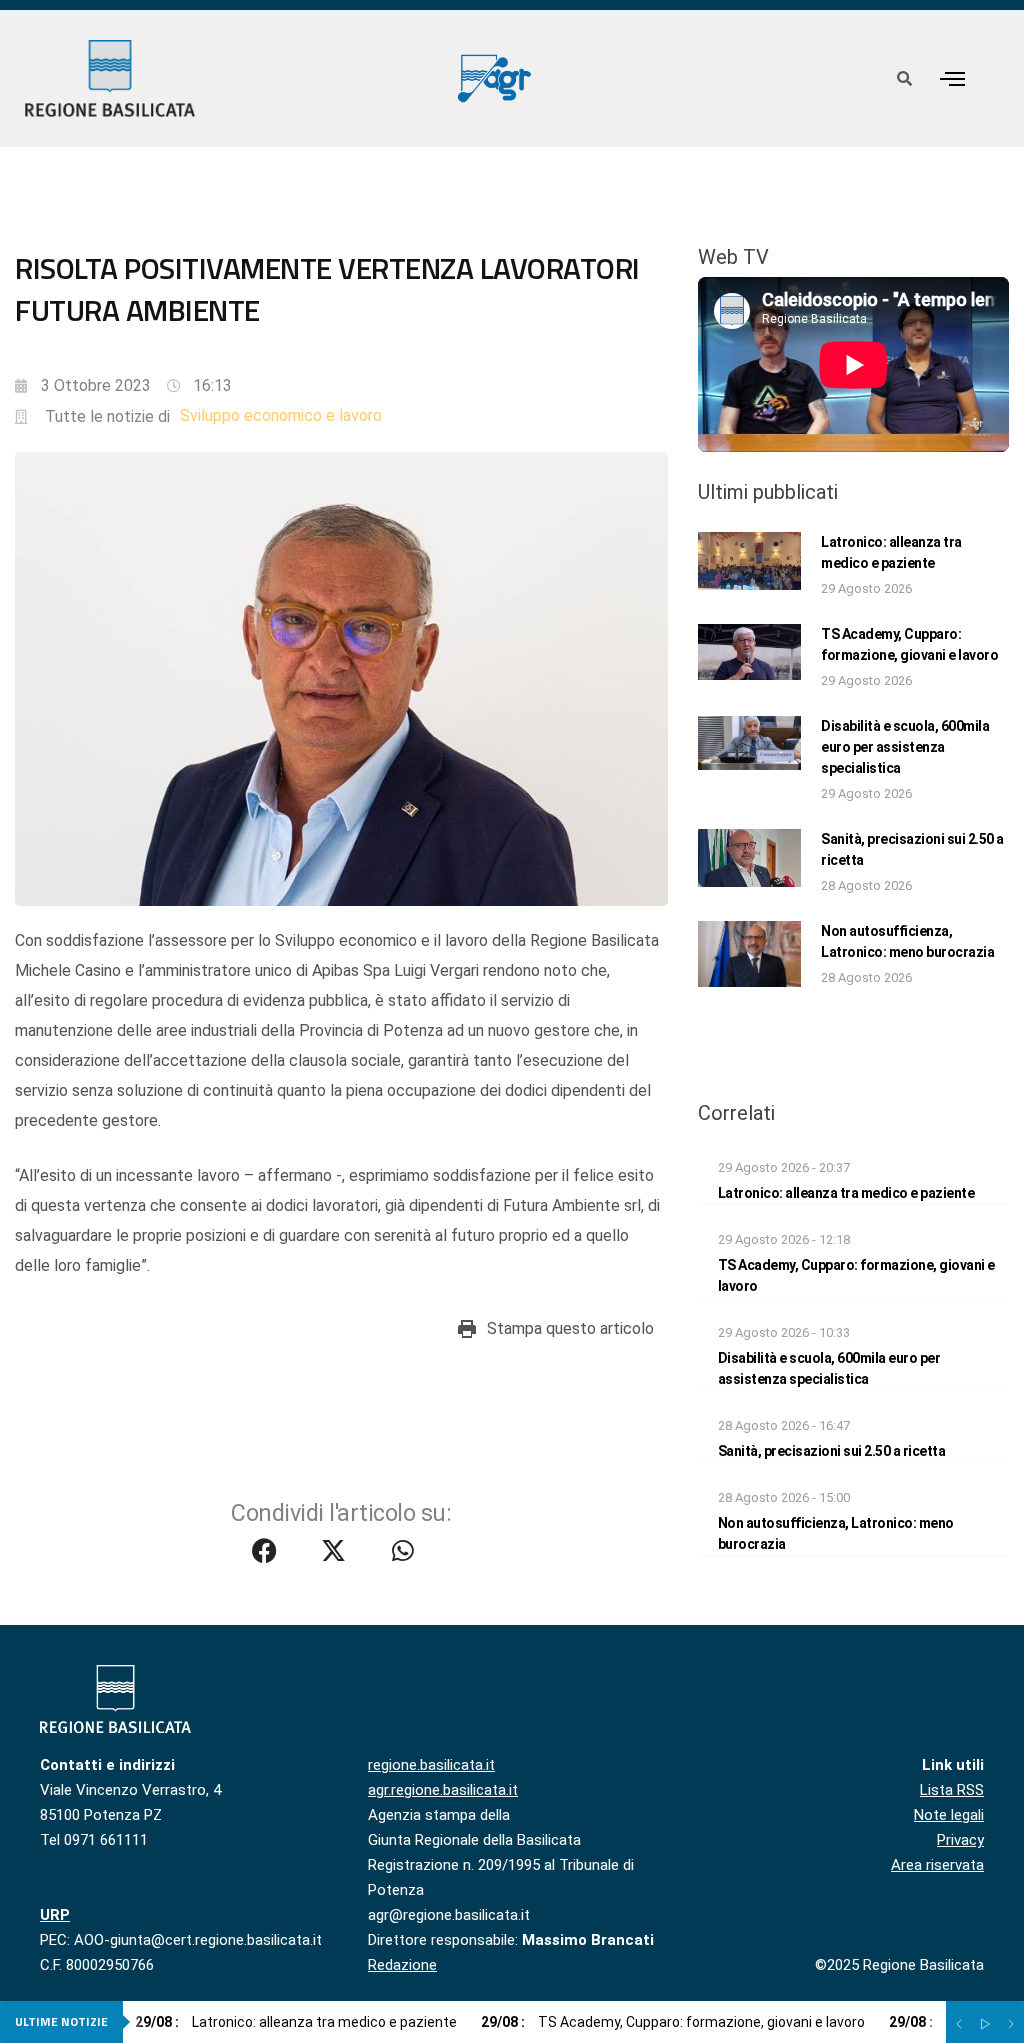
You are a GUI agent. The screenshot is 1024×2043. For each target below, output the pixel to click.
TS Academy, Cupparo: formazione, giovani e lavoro (673, 2022)
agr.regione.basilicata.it (443, 1790)
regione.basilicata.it (431, 1765)
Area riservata (937, 1865)
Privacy (960, 1840)
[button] (952, 78)
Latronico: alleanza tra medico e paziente (846, 1193)
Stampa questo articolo (570, 1328)
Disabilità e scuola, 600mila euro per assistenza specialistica (905, 747)
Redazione (402, 1965)
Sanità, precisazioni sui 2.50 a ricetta (832, 1451)
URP (55, 1915)
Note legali (949, 1815)
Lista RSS (952, 1790)
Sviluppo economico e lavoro (281, 415)
